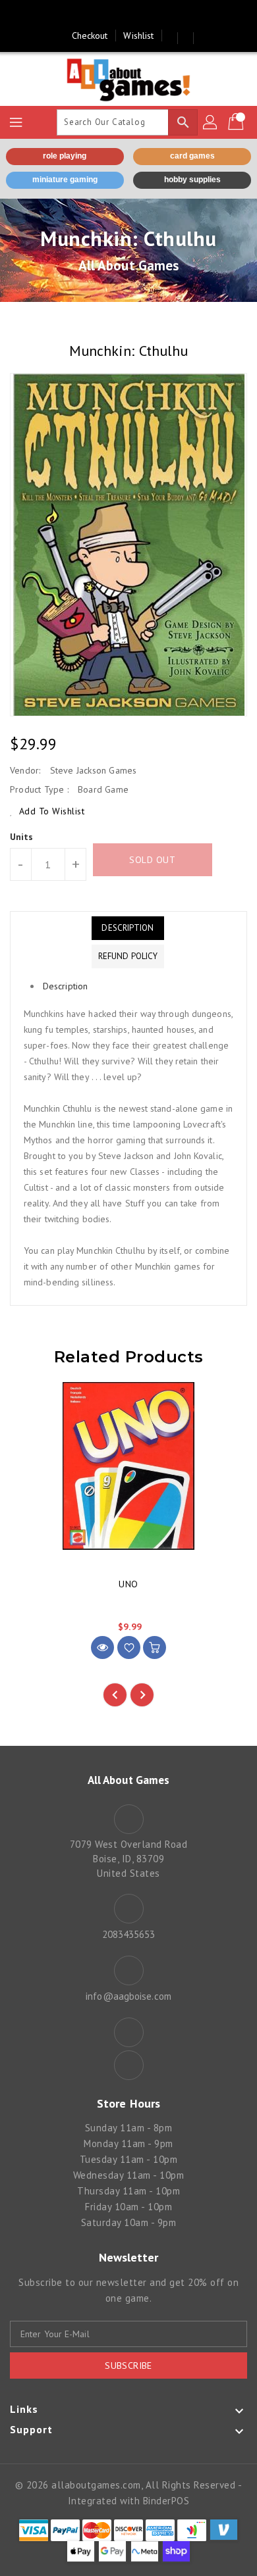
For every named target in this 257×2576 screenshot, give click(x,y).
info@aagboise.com (128, 1996)
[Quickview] (102, 1647)
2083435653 (129, 1934)
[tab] (128, 928)
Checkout (90, 36)
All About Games (129, 265)
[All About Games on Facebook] (116, 15)
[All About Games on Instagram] (141, 15)
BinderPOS (166, 2501)
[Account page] (211, 122)
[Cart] (237, 122)
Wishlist (138, 36)
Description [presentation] (65, 986)
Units (22, 837)
